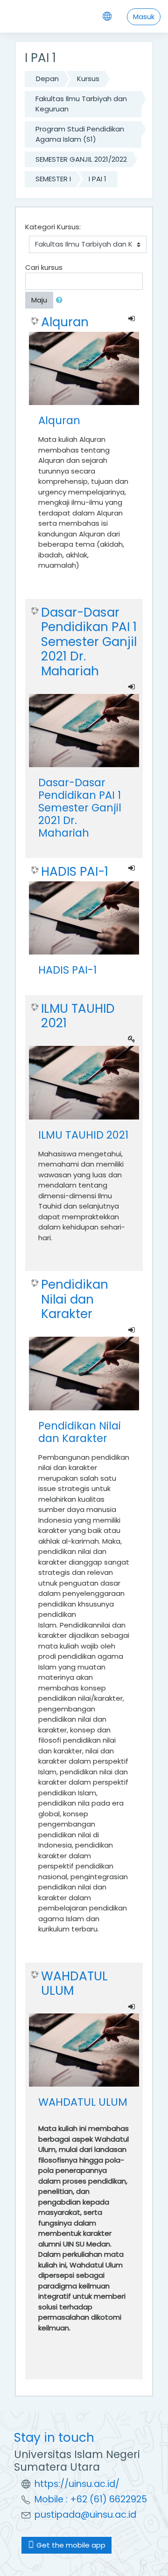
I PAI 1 (98, 179)
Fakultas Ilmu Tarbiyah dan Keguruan (81, 104)
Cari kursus (44, 267)
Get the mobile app (70, 2545)
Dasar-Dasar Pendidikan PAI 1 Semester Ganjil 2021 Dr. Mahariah (89, 642)
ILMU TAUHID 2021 (78, 1016)
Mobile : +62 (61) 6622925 (91, 2499)
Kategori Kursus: (53, 227)
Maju (39, 300)
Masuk (144, 17)
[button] (61, 300)
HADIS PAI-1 (75, 872)
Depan (47, 79)
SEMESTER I (53, 179)
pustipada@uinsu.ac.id (85, 2515)
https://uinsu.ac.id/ (77, 2484)
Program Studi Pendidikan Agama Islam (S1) (80, 134)
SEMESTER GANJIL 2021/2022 (81, 159)
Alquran (65, 322)
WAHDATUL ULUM (74, 1983)
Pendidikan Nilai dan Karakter (75, 1299)
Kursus (88, 79)
